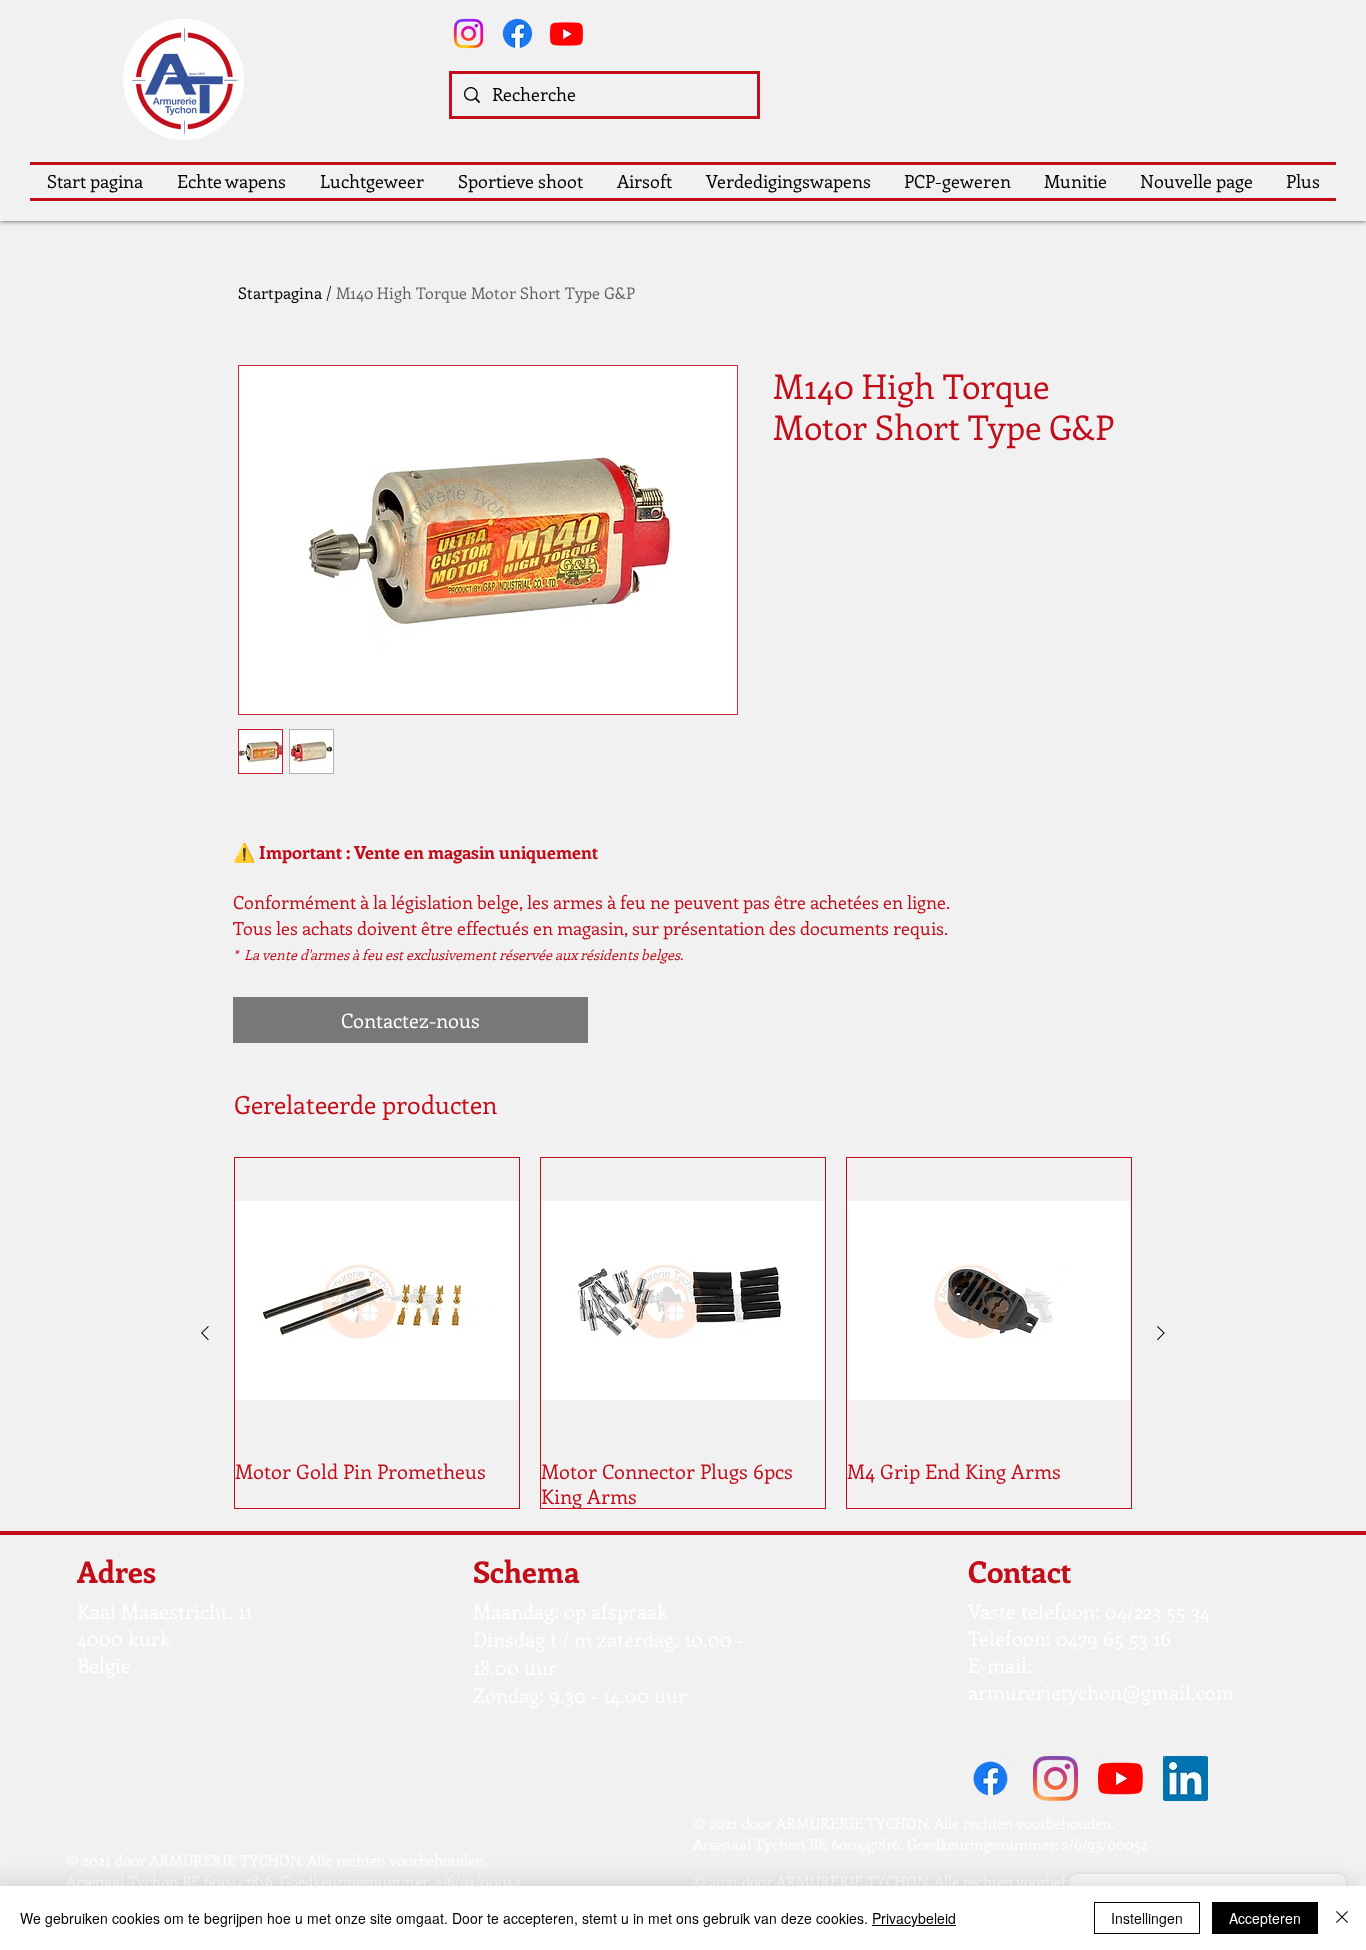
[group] (683, 1333)
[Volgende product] (1161, 1333)
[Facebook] (517, 33)
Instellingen (1147, 1918)
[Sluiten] (1342, 1918)
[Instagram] (468, 33)
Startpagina (280, 292)
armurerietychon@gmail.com (1101, 1691)
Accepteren (1265, 1918)
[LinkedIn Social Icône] (1185, 1778)
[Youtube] (566, 33)
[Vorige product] (205, 1333)
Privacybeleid (914, 1918)
